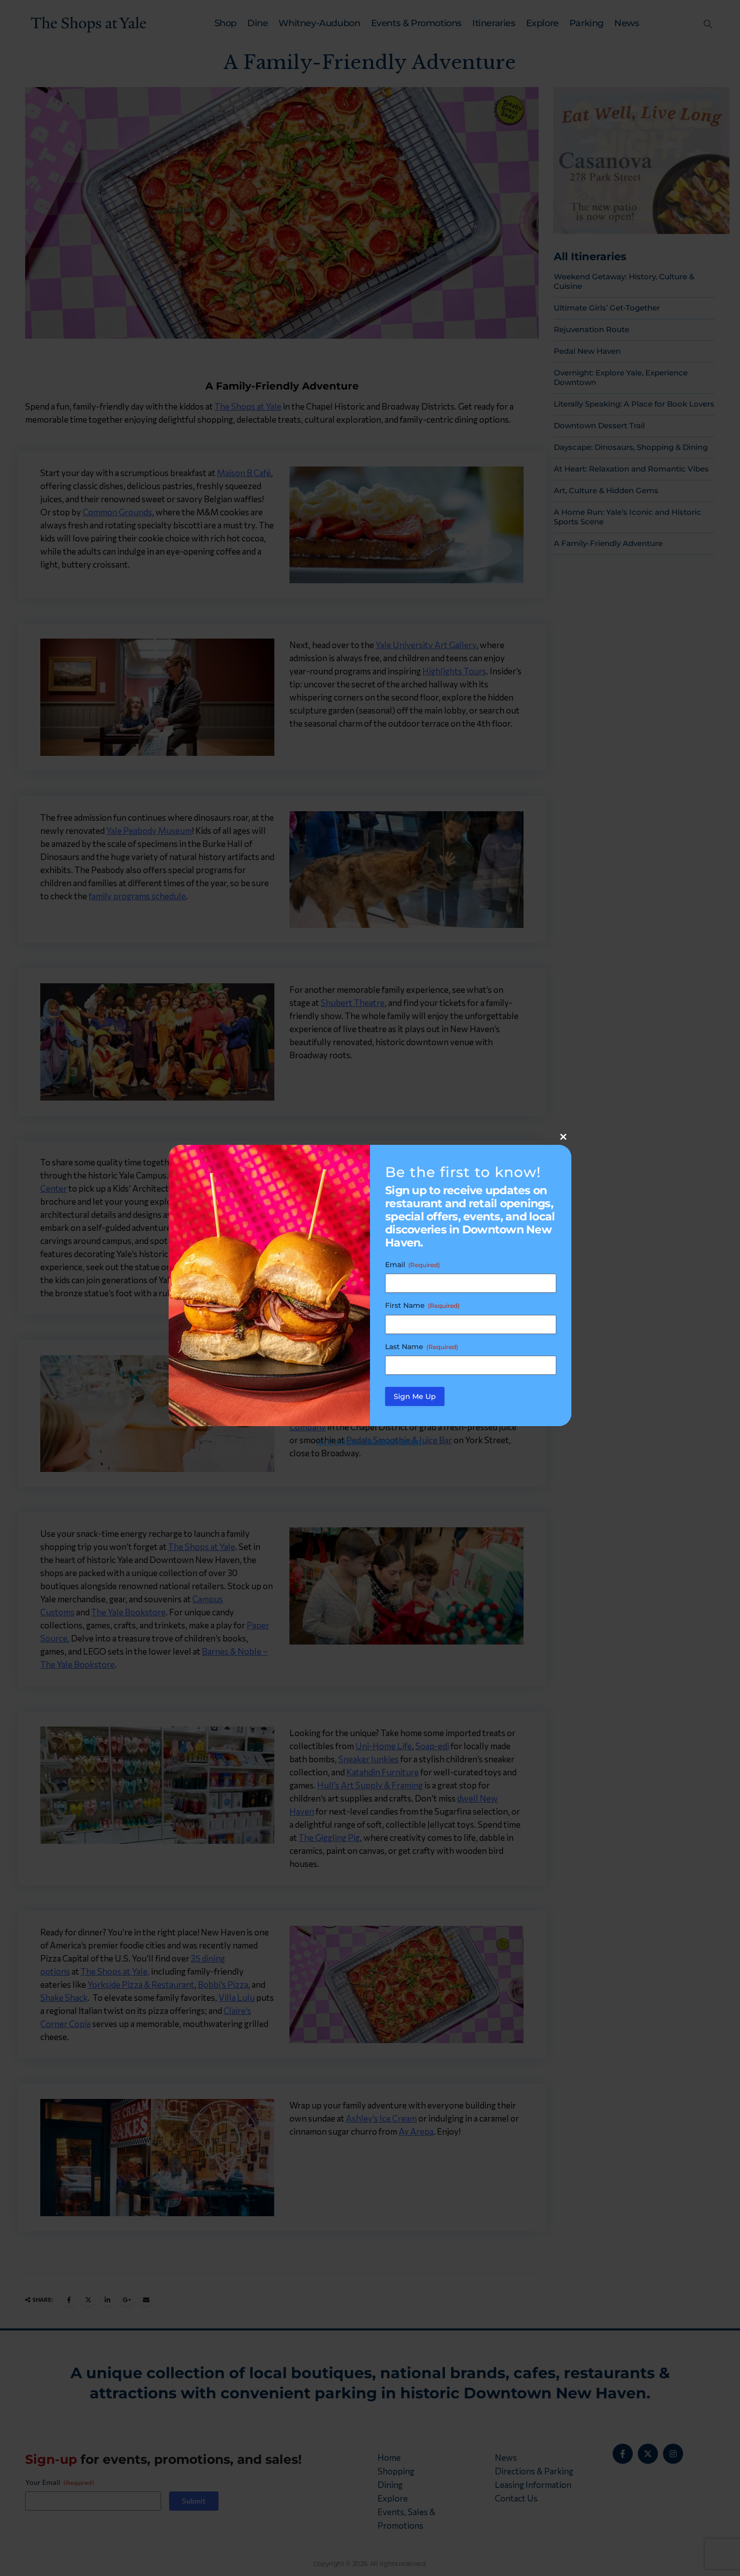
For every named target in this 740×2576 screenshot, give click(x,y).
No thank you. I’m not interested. (370, 1441)
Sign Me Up (415, 1396)
